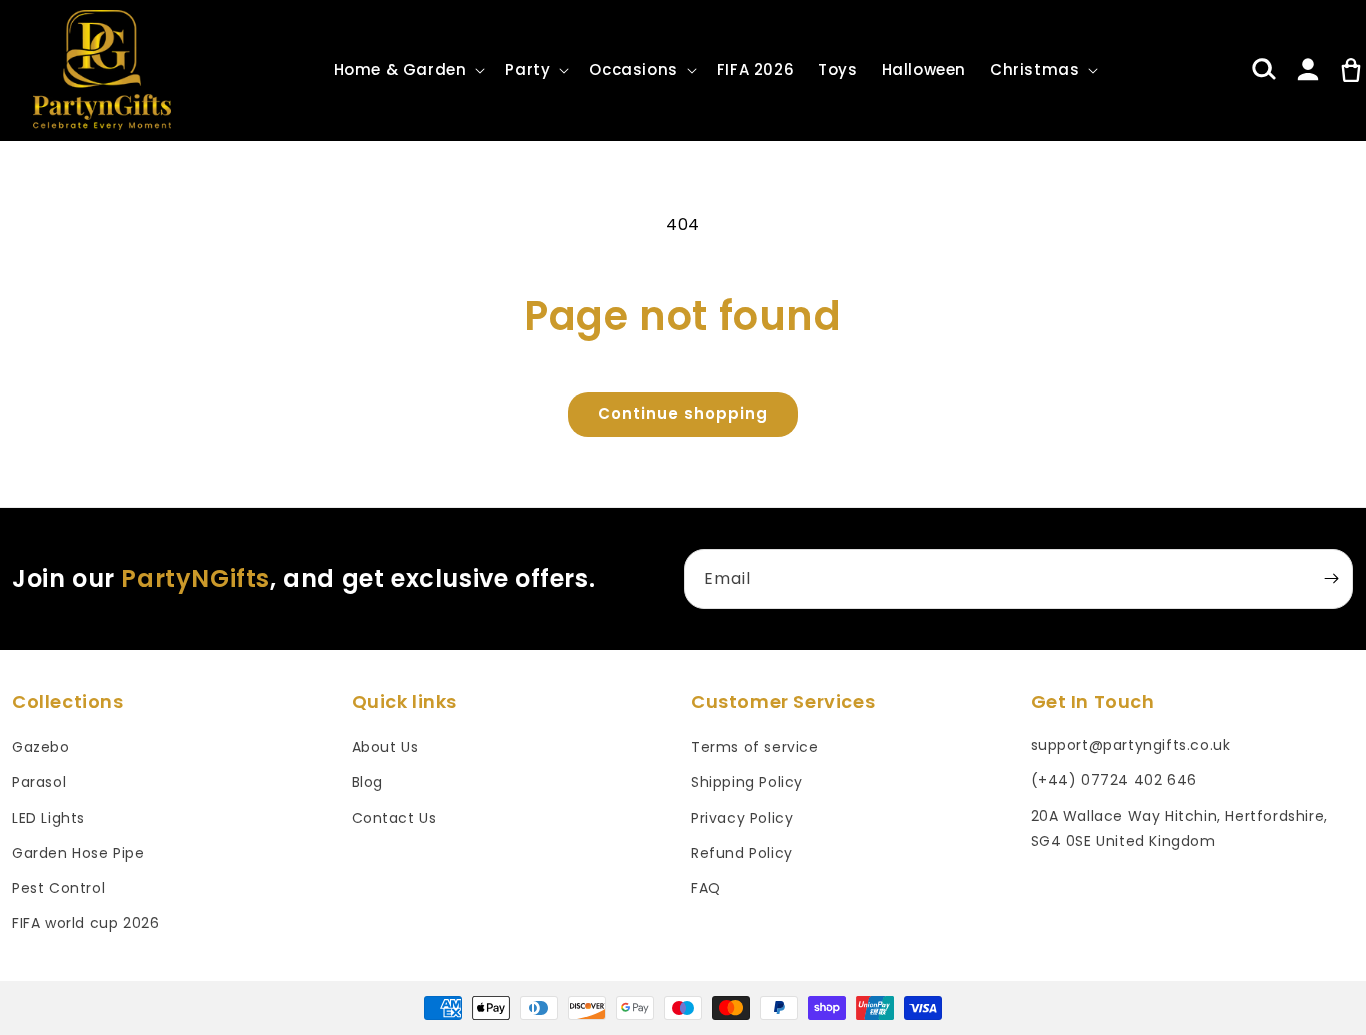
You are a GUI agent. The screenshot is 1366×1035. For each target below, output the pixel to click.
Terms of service (755, 747)
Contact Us (394, 818)
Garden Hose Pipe (78, 853)
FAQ (706, 888)
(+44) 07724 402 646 (1114, 780)
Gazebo (41, 747)
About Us (385, 747)
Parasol (39, 782)
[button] (408, 70)
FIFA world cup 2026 (85, 923)
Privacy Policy (742, 818)
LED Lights (48, 818)
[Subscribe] (1331, 579)
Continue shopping (683, 413)
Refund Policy (742, 853)
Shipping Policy (747, 782)
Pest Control (58, 888)
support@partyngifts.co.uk (1131, 745)
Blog (367, 782)
